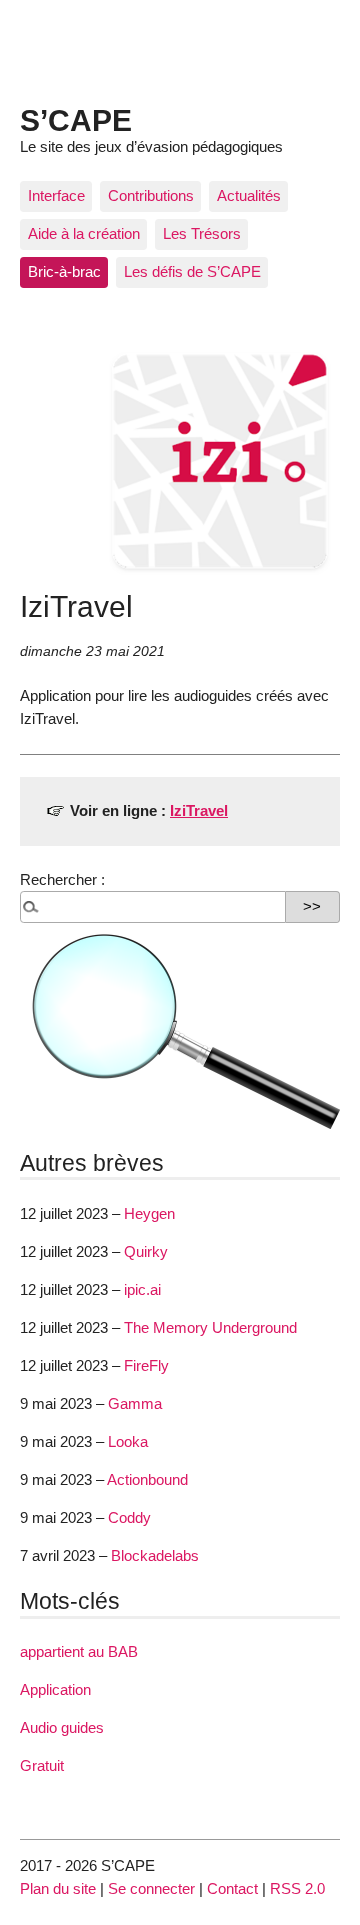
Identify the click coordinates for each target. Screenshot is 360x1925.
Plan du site (58, 1888)
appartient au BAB (79, 1651)
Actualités (249, 195)
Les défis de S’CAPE (192, 271)
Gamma (135, 1403)
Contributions (151, 195)
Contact (232, 1888)
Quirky (146, 1251)
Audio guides (62, 1727)
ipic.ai (142, 1289)
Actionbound (147, 1479)
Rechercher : (62, 879)
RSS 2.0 (297, 1888)
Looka (128, 1441)
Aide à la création (84, 233)
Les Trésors (202, 233)
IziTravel (199, 810)
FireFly (146, 1365)
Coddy (129, 1517)
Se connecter (151, 1888)
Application (55, 1689)
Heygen (149, 1213)
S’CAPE (76, 120)
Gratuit (42, 1765)
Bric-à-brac (64, 271)
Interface (56, 195)
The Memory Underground (210, 1327)
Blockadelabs (155, 1555)
